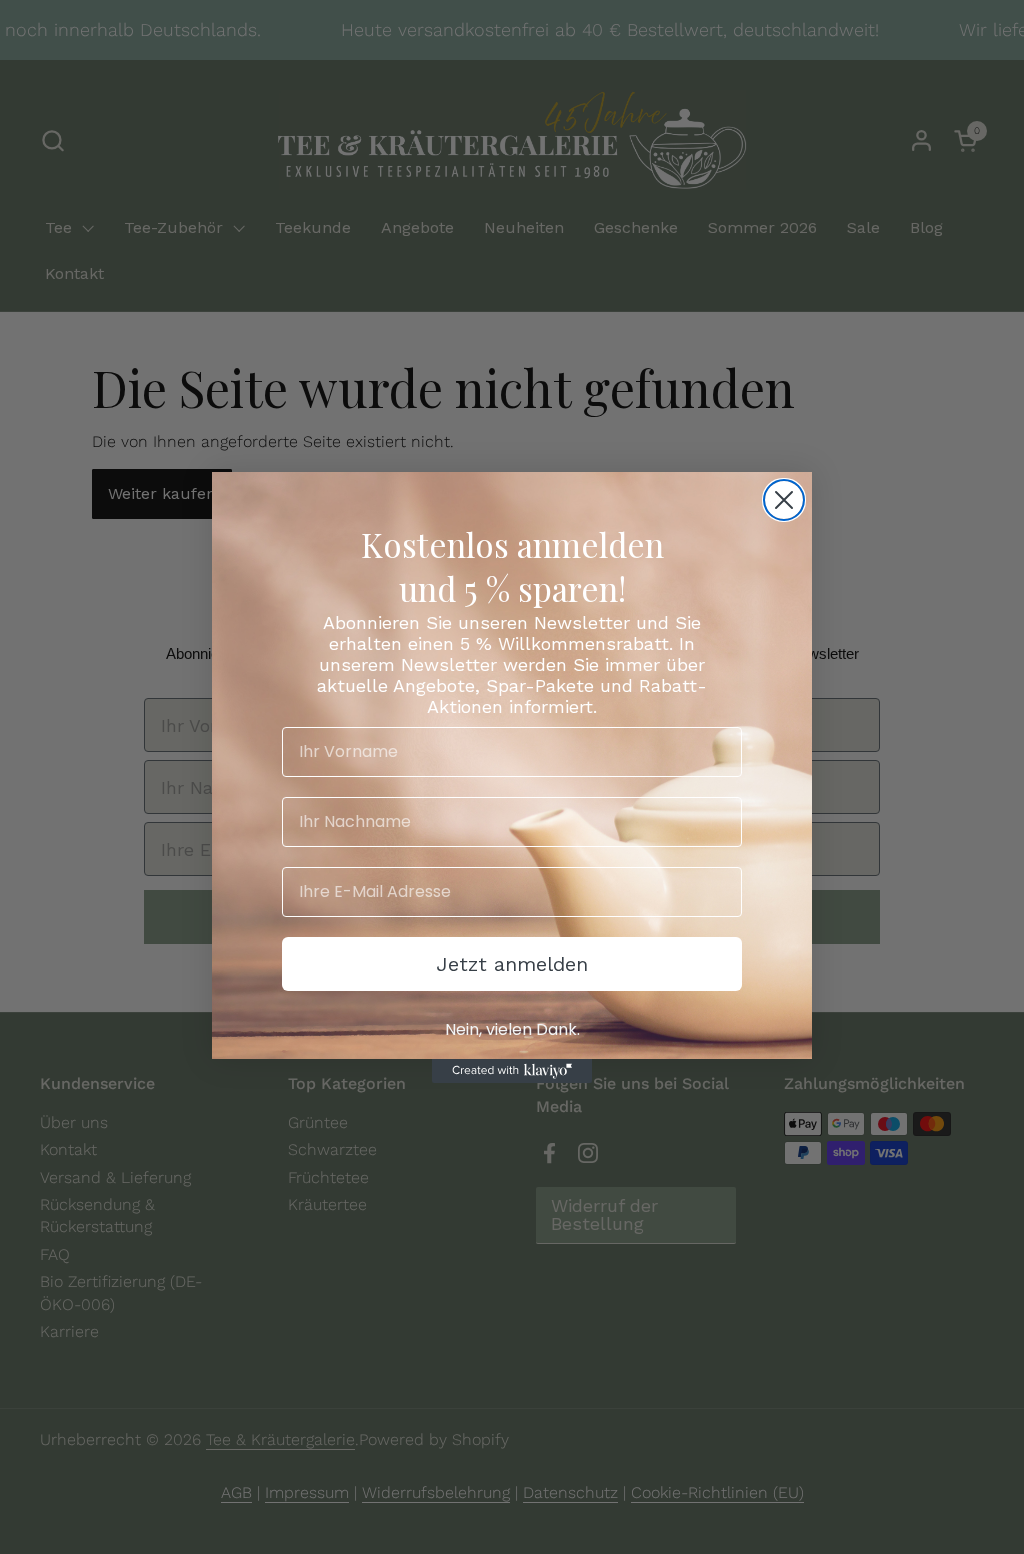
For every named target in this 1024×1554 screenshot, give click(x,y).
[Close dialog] (784, 500)
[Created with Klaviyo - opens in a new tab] (512, 1071)
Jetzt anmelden (512, 964)
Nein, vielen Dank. (512, 1029)
